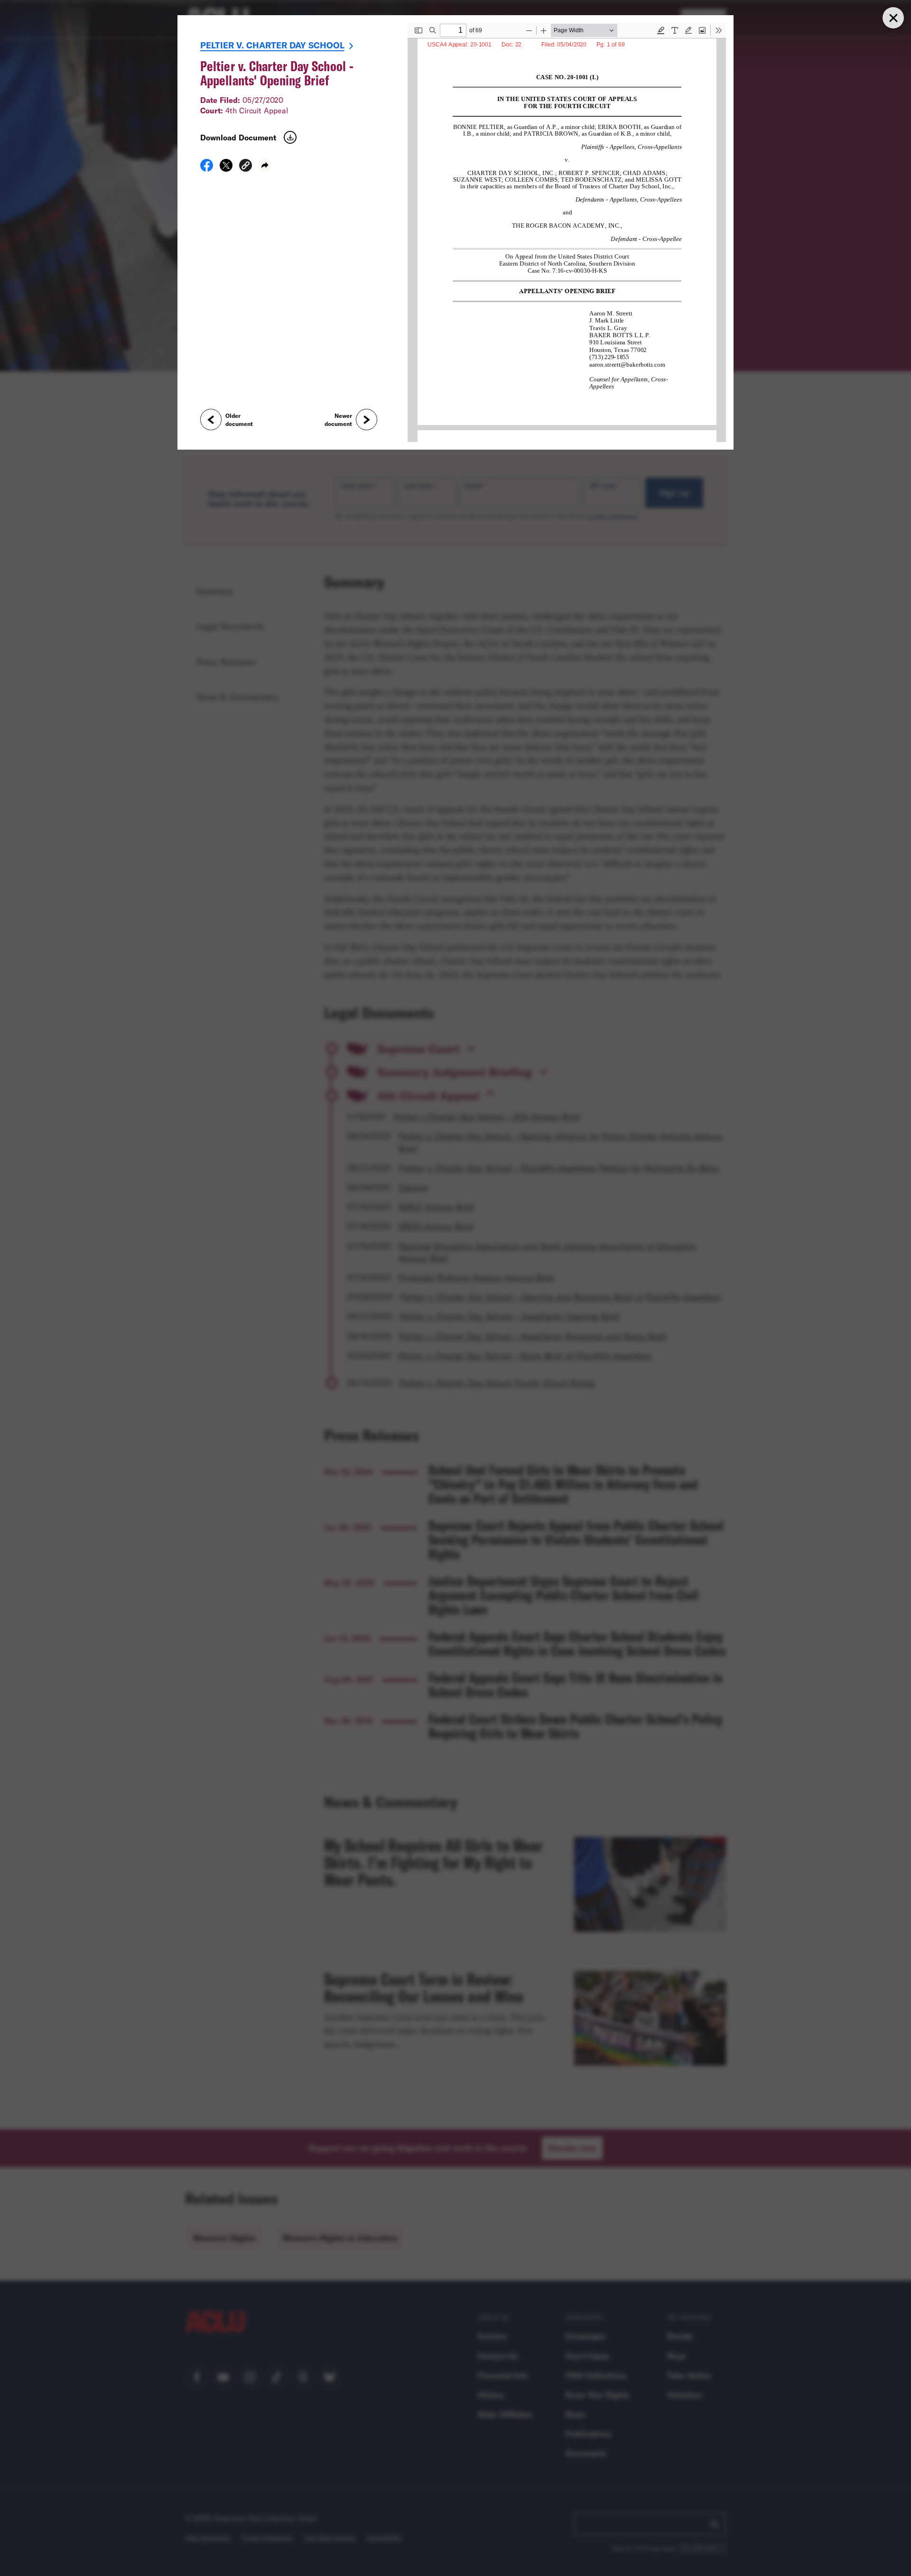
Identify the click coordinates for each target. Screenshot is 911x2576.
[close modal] (893, 18)
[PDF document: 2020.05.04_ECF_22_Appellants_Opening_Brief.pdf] (567, 232)
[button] (246, 167)
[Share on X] (226, 168)
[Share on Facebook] (207, 168)
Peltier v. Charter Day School (272, 45)
